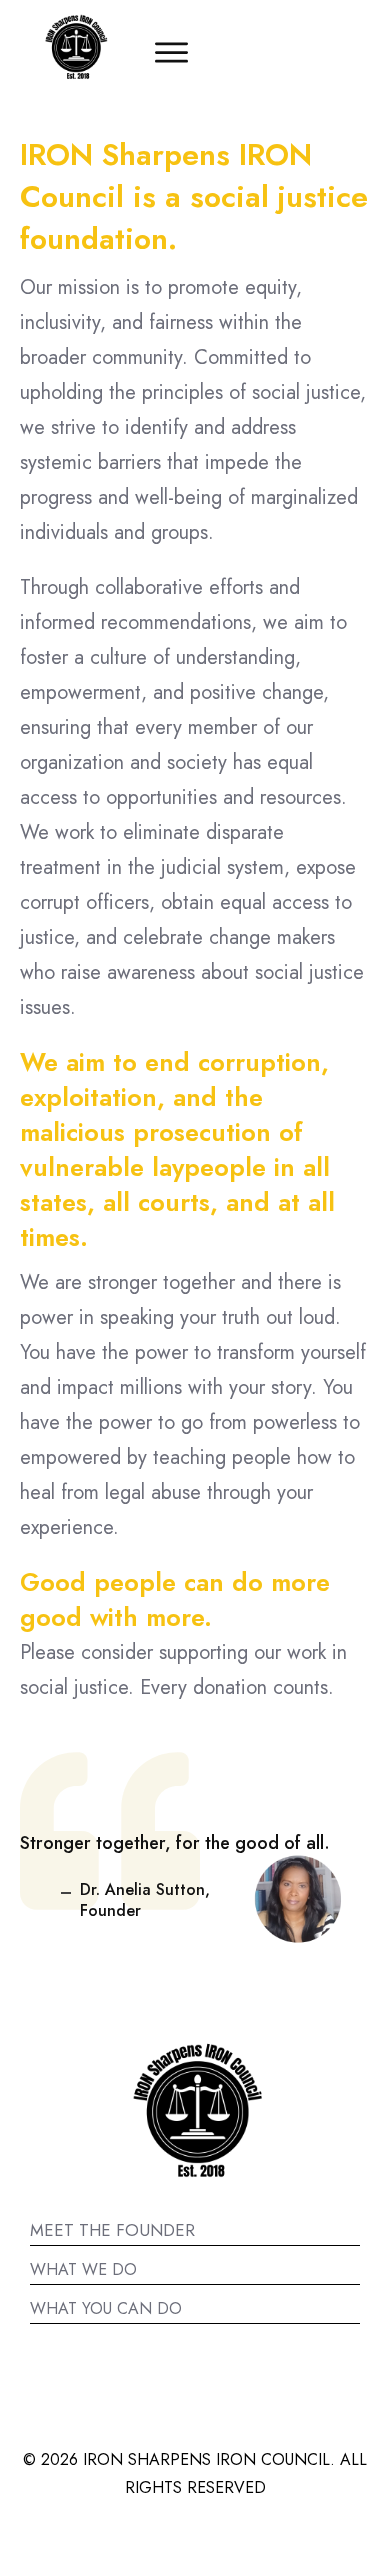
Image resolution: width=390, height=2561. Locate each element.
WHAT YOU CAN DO (106, 2308)
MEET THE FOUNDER (112, 2230)
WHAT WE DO (83, 2269)
